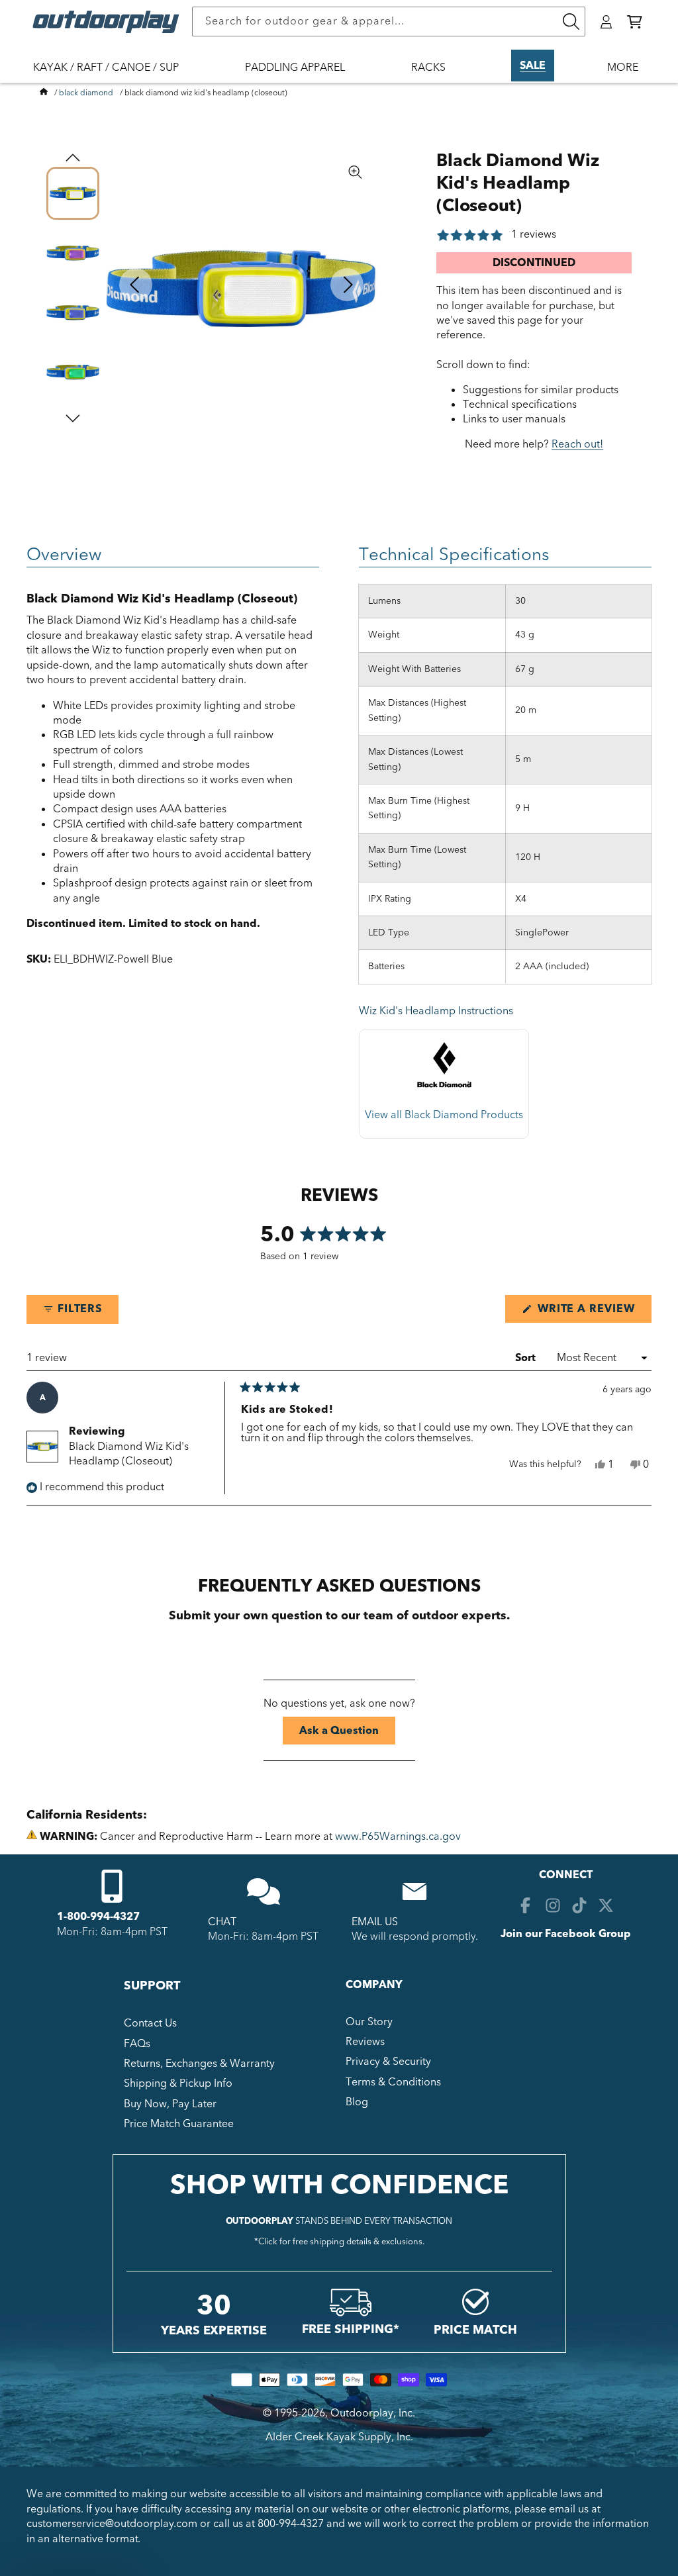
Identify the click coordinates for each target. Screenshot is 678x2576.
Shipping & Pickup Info (178, 2083)
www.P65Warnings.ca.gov (398, 1837)
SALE (533, 66)
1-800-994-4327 (98, 1917)
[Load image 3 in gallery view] (73, 312)
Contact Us (150, 2023)
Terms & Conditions (393, 2082)
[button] (635, 22)
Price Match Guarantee (179, 2124)
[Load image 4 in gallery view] (73, 372)
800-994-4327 (291, 2524)
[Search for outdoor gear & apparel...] (571, 22)
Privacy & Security (388, 2062)
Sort (527, 1358)
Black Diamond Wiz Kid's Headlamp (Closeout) (129, 1454)
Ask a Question (347, 1734)
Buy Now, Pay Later (170, 2104)
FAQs (137, 2044)
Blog (357, 2102)
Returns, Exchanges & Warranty (199, 2064)
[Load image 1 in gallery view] (73, 193)
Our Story (369, 2022)
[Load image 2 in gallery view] (73, 253)
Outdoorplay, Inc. (373, 2413)
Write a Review (593, 1312)
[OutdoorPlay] (44, 93)
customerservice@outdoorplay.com (112, 2524)
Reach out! (577, 444)
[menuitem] (113, 76)
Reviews (365, 2042)
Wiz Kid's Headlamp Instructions (436, 1011)
